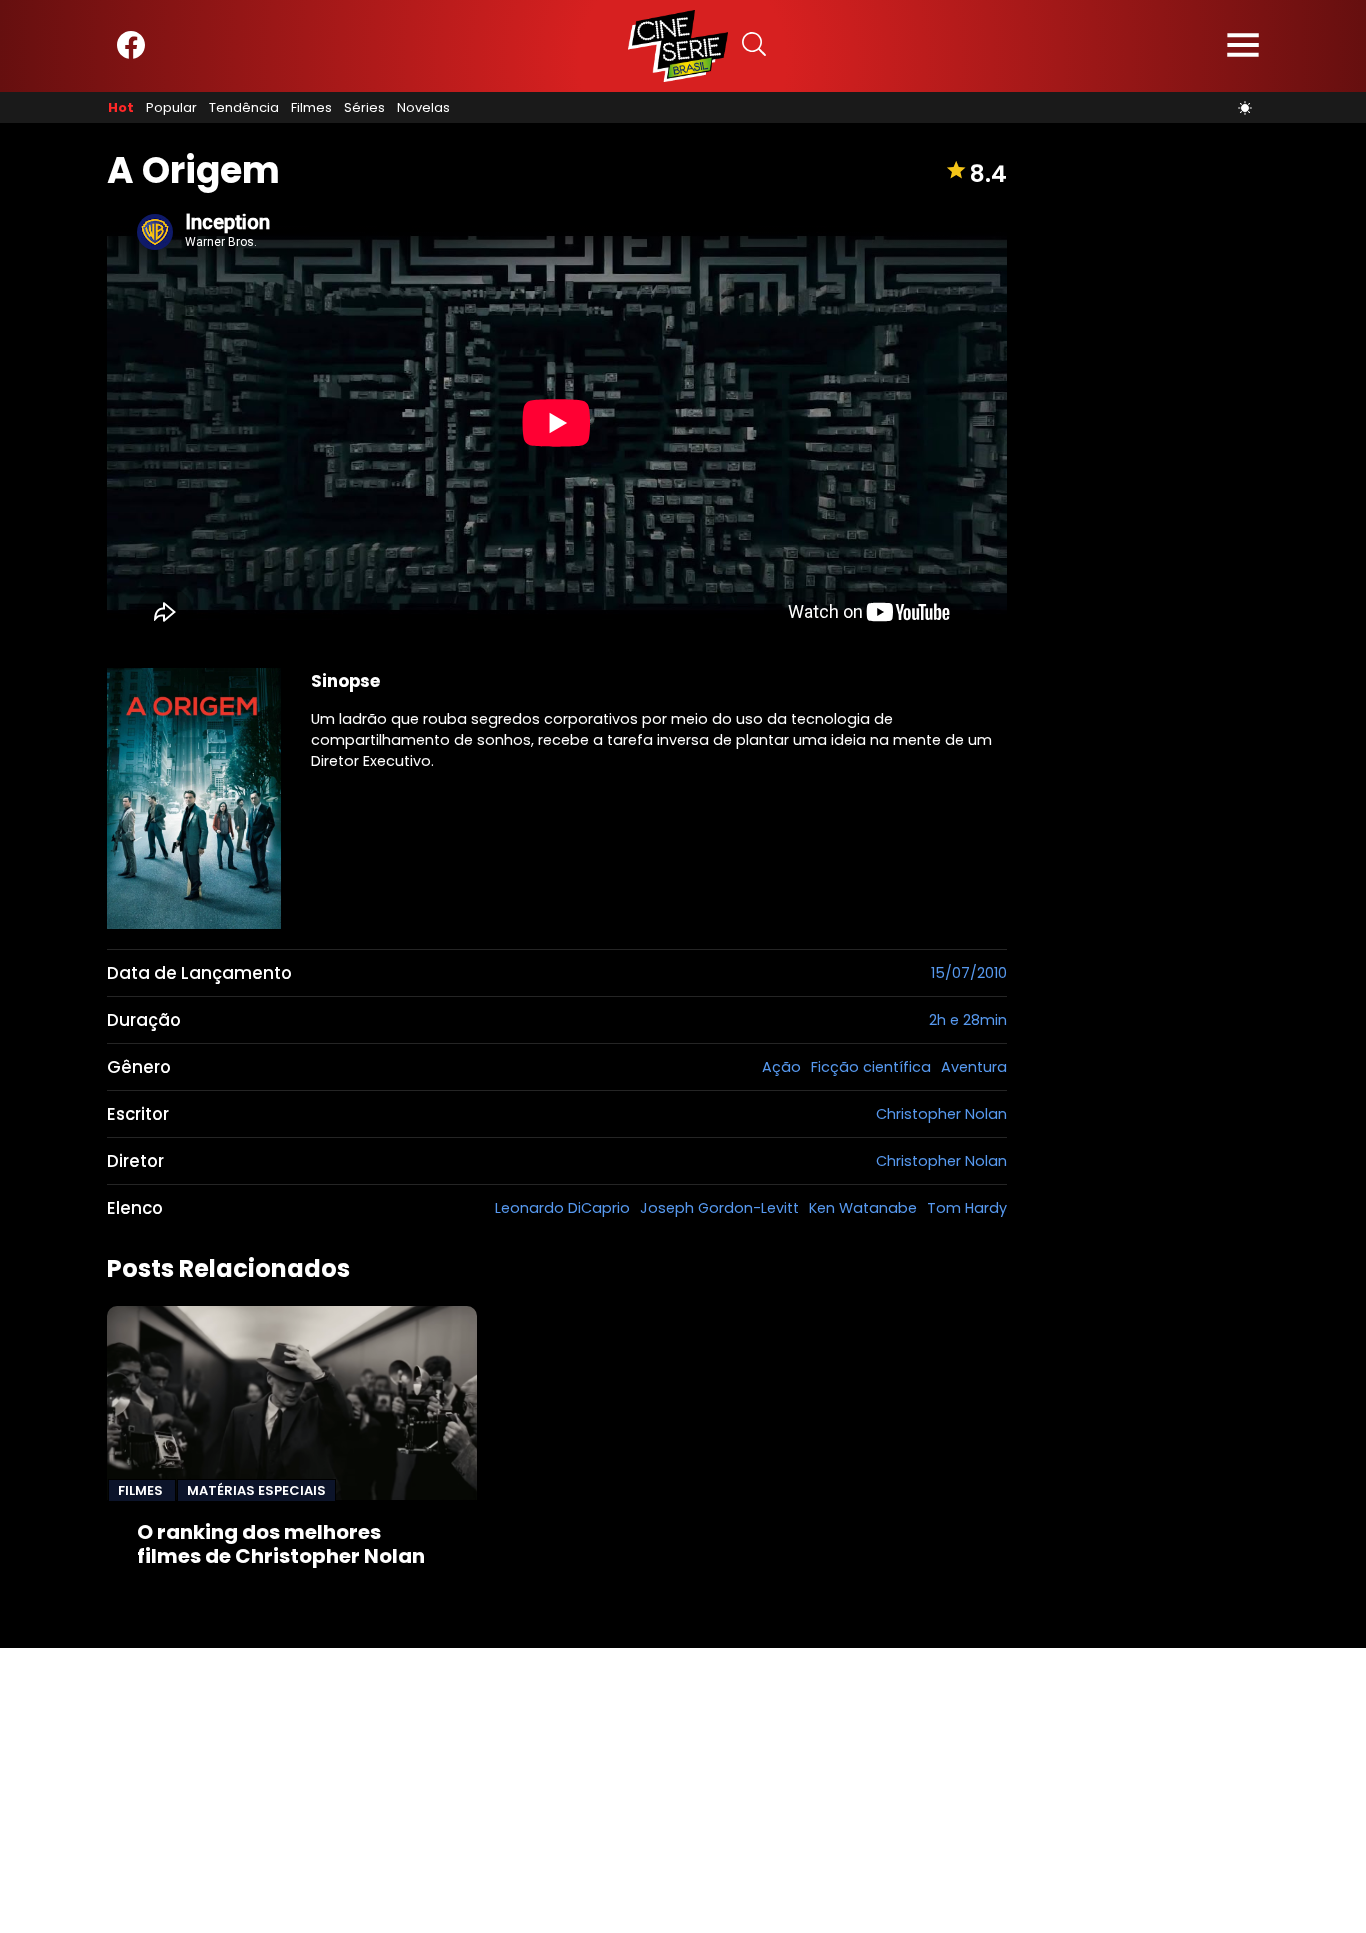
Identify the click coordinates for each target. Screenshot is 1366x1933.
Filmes (311, 108)
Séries (364, 108)
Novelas (423, 108)
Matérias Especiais (256, 1490)
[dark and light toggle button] (1245, 108)
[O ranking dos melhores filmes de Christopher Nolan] (292, 1402)
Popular (171, 108)
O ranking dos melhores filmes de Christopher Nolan (281, 1544)
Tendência (244, 108)
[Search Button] (754, 46)
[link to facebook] (131, 54)
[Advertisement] (600, 1788)
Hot (121, 108)
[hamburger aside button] (1243, 46)
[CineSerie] (678, 46)
